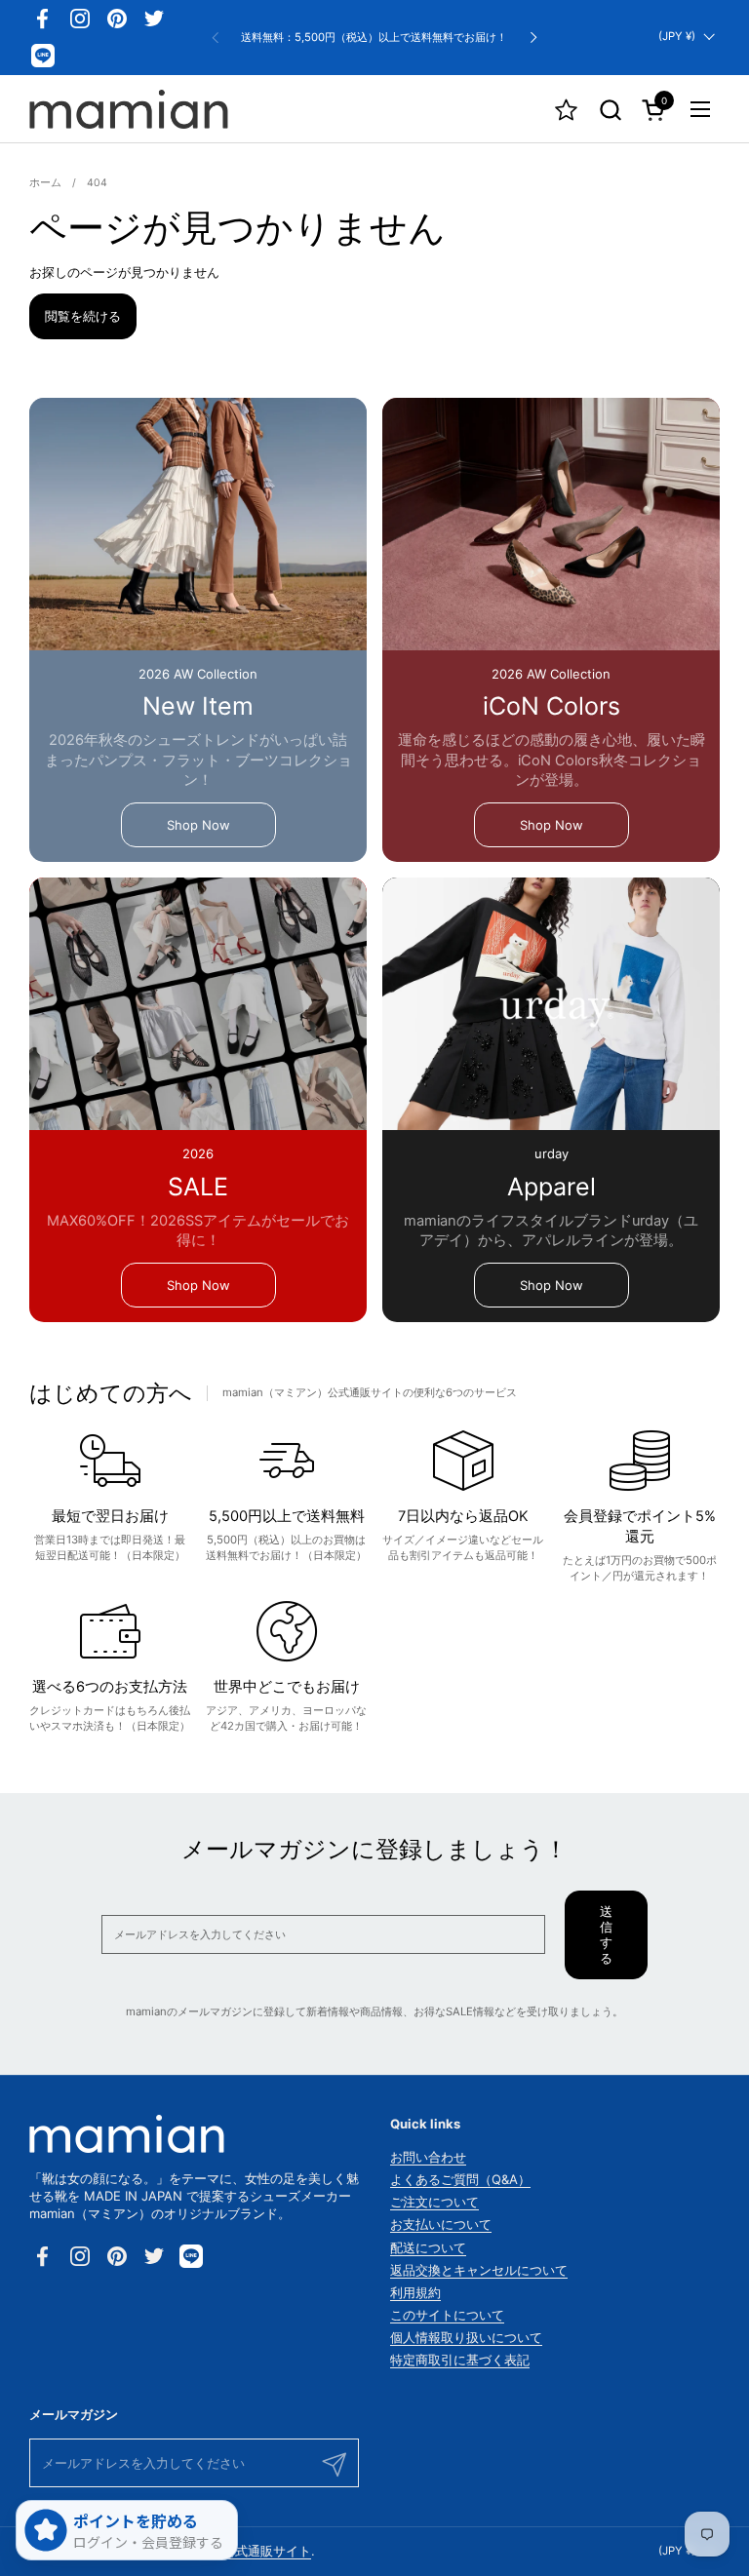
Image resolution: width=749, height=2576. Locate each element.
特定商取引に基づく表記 (460, 2360)
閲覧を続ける (83, 316)
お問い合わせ (428, 2157)
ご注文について (434, 2202)
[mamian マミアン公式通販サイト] (129, 109)
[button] (610, 110)
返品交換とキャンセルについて (479, 2270)
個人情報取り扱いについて (466, 2337)
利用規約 (415, 2292)
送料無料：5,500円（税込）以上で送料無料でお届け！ (374, 38)
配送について (428, 2247)
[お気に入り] (566, 110)
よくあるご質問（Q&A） (460, 2179)
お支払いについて (441, 2224)
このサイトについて (447, 2315)
